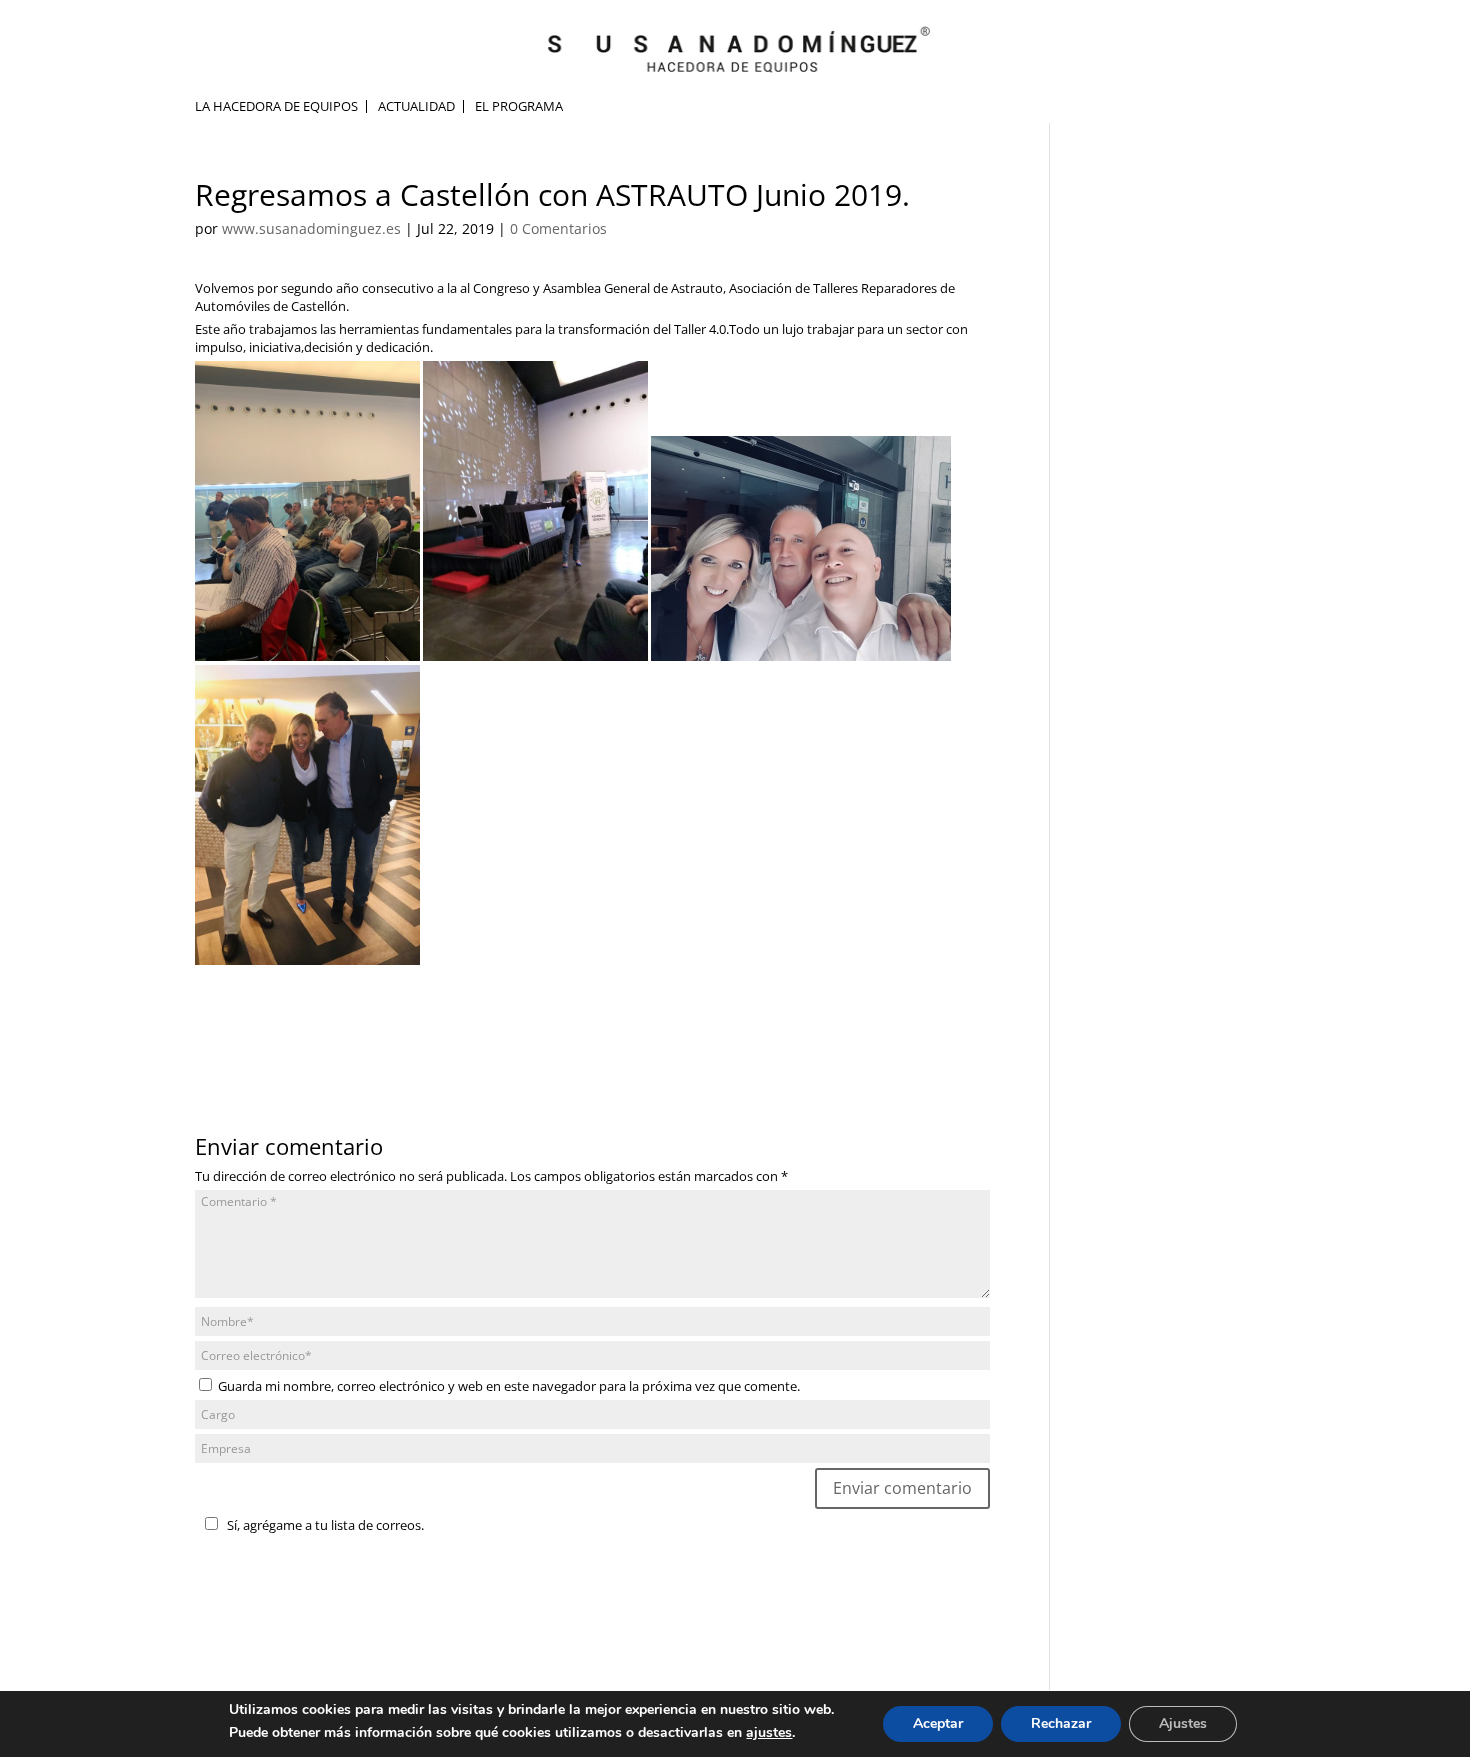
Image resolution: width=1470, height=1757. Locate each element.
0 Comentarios (558, 228)
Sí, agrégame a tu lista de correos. (325, 1525)
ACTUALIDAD (416, 106)
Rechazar (1061, 1723)
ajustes (769, 1733)
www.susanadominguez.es (311, 228)
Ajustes (1183, 1723)
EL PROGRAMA (519, 106)
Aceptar (938, 1723)
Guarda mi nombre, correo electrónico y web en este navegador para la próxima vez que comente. (509, 1386)
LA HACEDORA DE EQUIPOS (276, 106)
